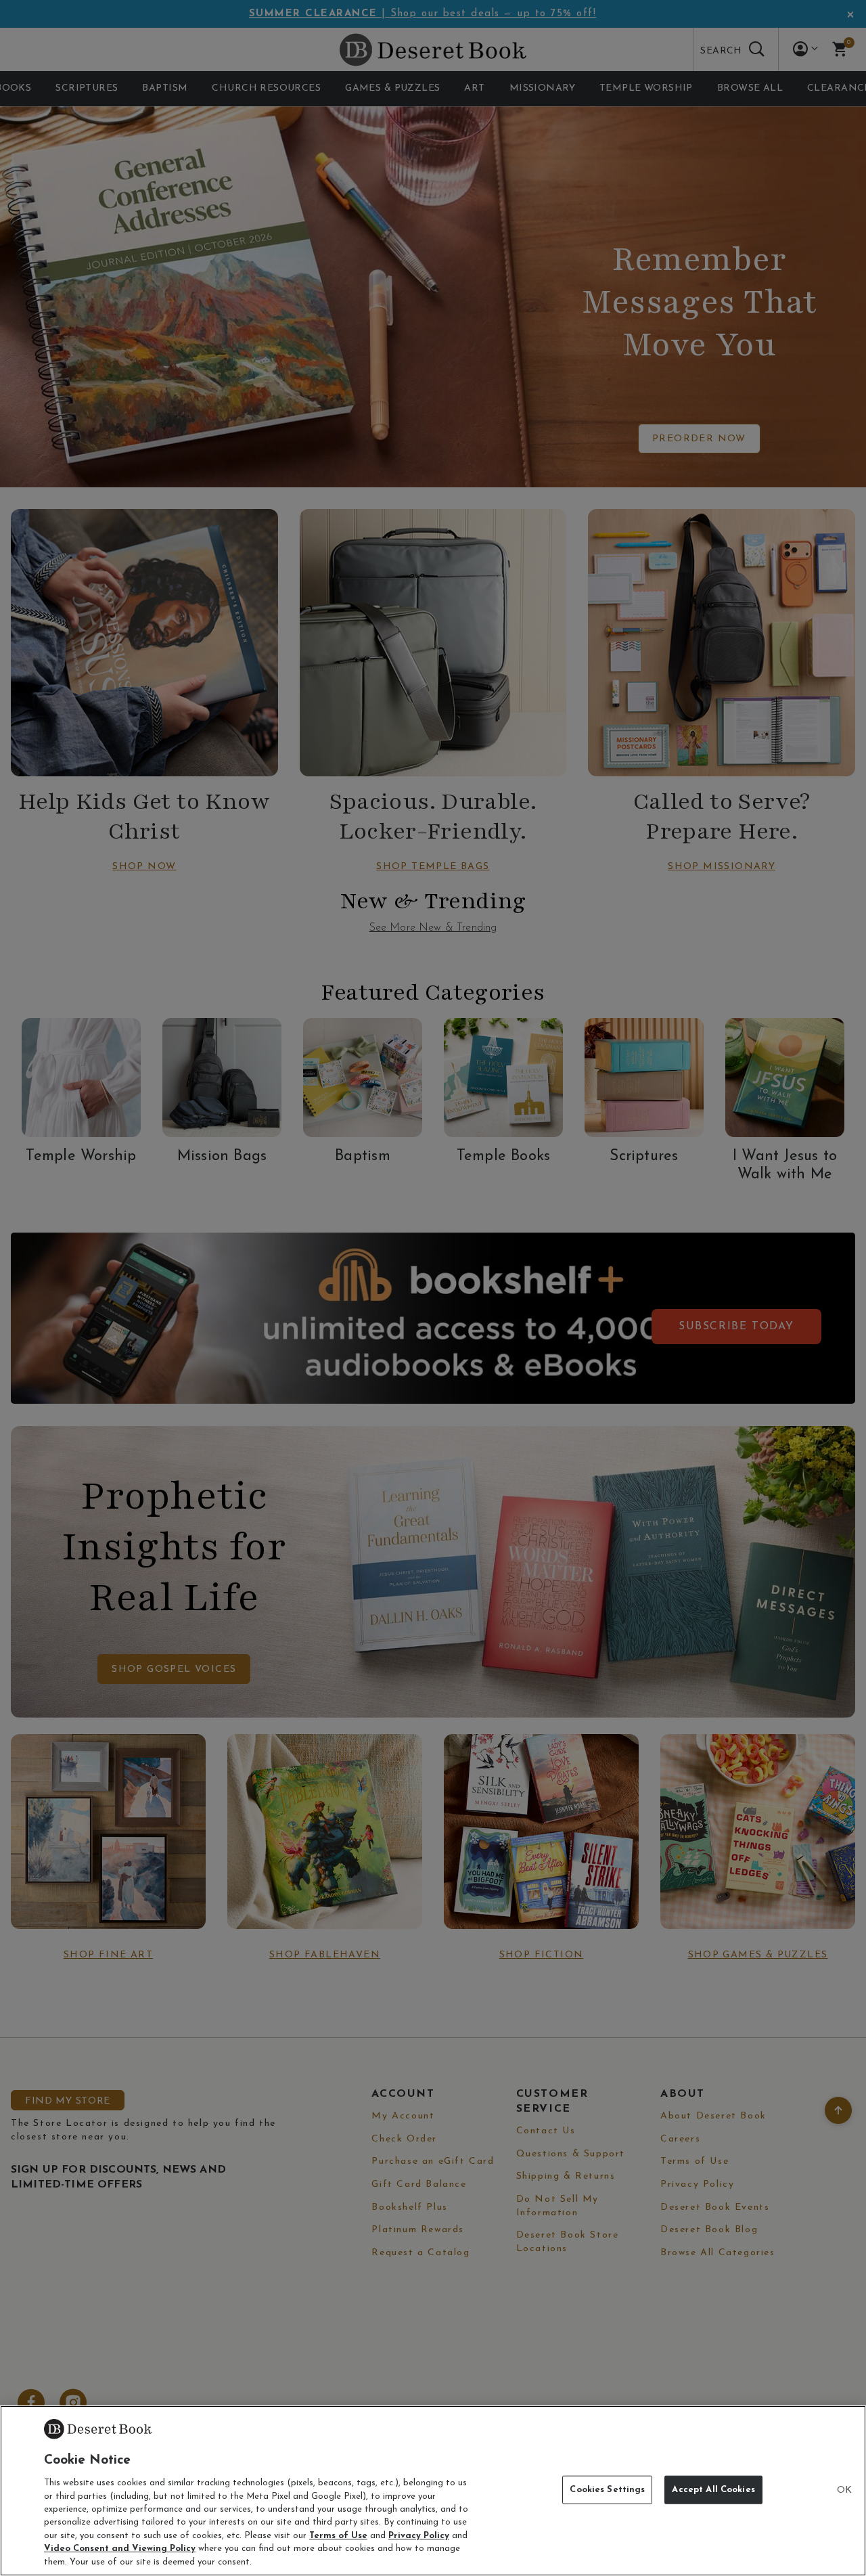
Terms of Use (338, 2536)
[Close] (844, 2491)
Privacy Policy (419, 2536)
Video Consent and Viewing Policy (120, 2549)
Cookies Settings (607, 2490)
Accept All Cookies (713, 2490)
